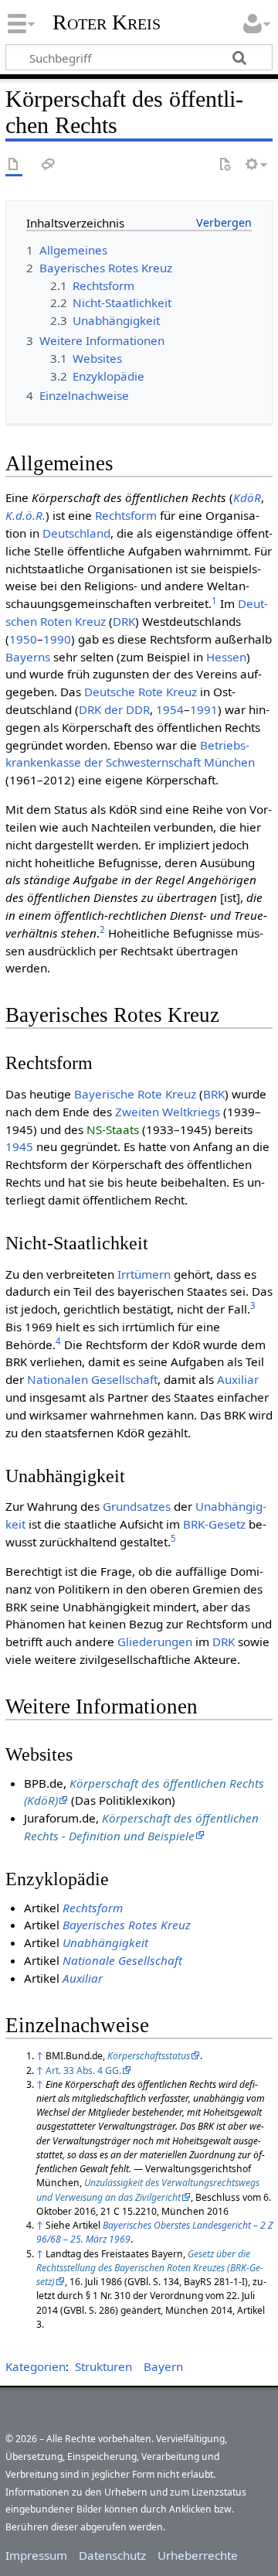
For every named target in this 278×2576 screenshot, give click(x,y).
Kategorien (36, 2366)
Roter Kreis (107, 22)
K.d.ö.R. (25, 515)
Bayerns (28, 657)
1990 (57, 639)
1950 (23, 639)
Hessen (226, 657)
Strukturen (103, 2366)
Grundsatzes (137, 1506)
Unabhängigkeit (105, 1942)
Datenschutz (112, 2555)
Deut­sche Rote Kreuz (141, 692)
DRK (124, 621)
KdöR (247, 497)
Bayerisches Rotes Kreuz (127, 1925)
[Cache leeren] (225, 165)
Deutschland (76, 533)
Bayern (163, 2366)
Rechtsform (126, 515)
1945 (19, 1146)
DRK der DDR (114, 709)
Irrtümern (144, 1274)
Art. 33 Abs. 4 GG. (83, 2070)
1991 (204, 709)
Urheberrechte (198, 2555)
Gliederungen (155, 1642)
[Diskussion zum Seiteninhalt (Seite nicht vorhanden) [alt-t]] (49, 165)
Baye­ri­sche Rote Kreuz (135, 1094)
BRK (214, 1094)
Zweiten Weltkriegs (168, 1112)
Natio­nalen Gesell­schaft (92, 1379)
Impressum (36, 2555)
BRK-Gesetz (214, 1524)
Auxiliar (238, 1379)
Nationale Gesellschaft (122, 1960)
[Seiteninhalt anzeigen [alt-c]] (14, 165)
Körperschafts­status (149, 2056)
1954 (170, 709)
